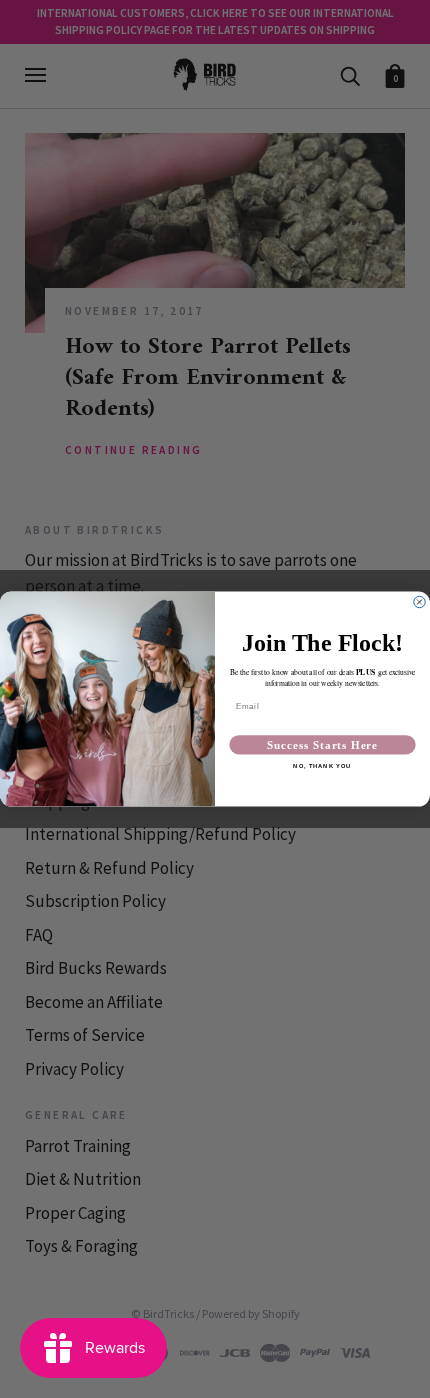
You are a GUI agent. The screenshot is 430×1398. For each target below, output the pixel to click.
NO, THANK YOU (322, 766)
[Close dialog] (419, 601)
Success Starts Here (322, 745)
